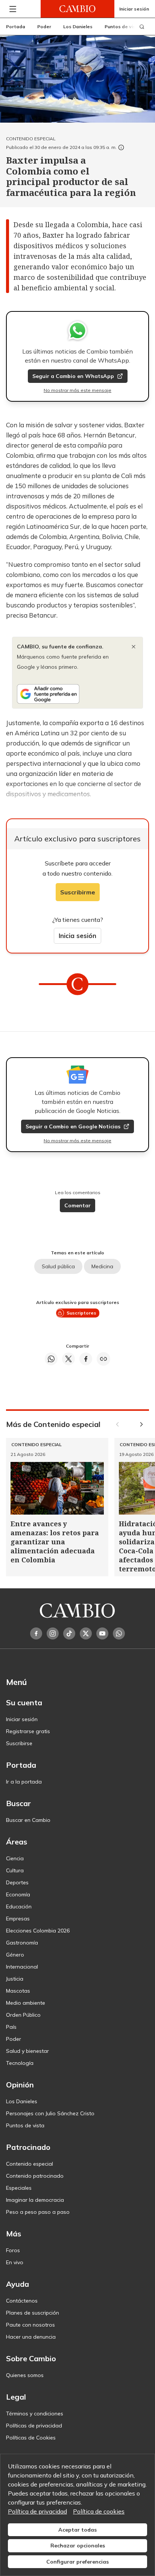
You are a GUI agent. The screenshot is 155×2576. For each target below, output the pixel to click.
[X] (86, 1633)
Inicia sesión (77, 936)
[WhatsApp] (119, 1633)
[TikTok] (69, 1633)
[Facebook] (36, 1633)
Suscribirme (78, 892)
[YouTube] (102, 1633)
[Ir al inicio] (77, 9)
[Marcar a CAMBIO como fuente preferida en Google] (77, 694)
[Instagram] (53, 1633)
